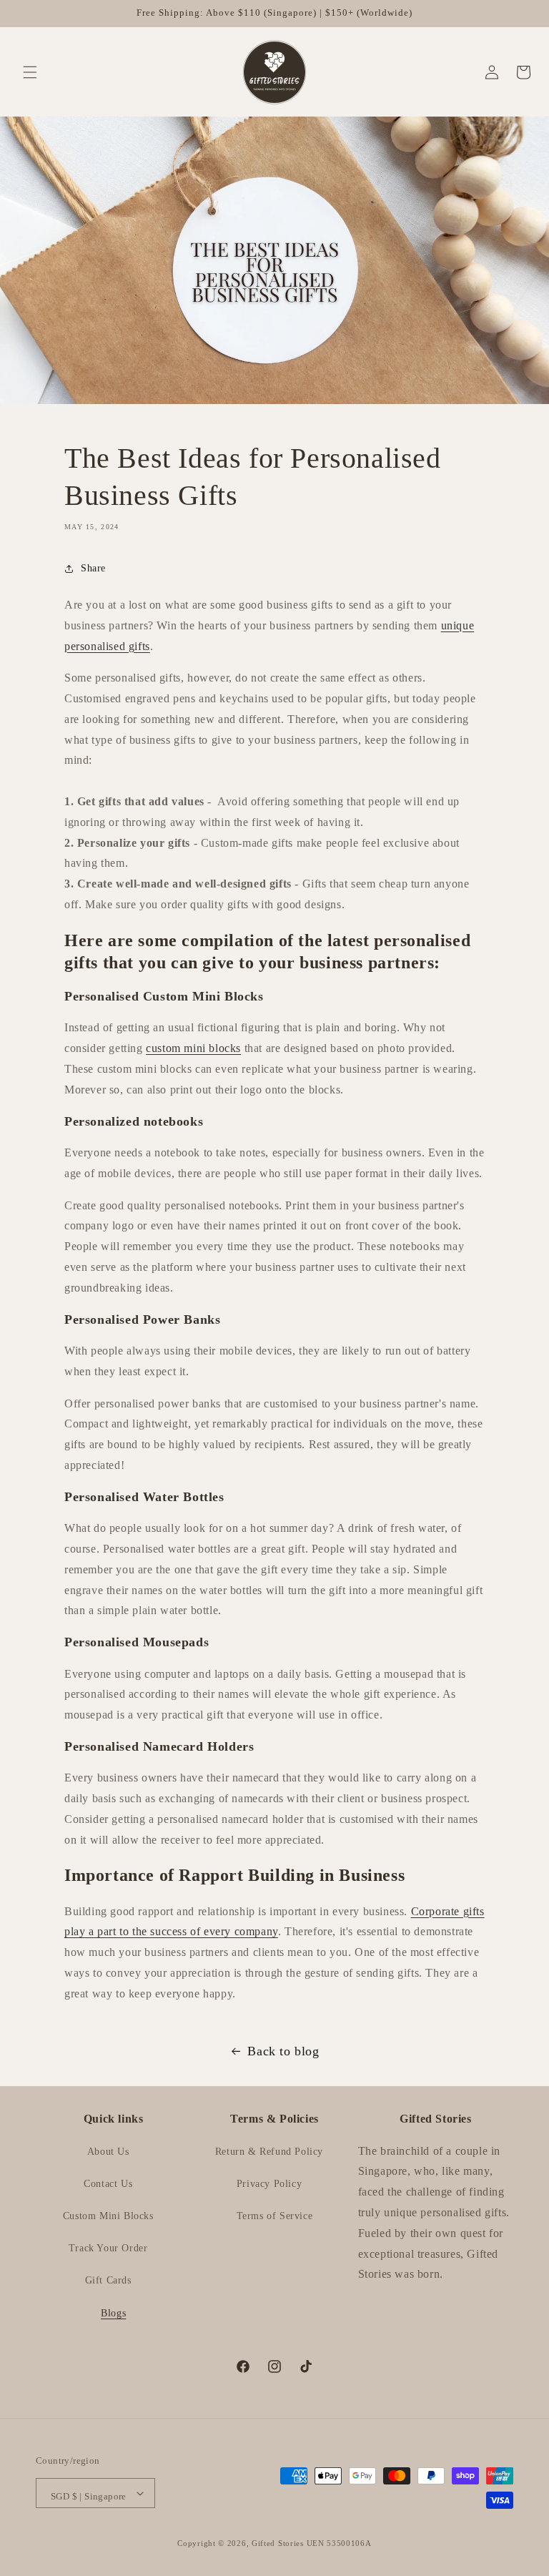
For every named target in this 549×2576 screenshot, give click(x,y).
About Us (108, 2152)
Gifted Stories (278, 2543)
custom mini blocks (193, 1048)
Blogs (113, 2313)
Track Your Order (108, 2248)
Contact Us (108, 2184)
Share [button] (93, 568)
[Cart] (518, 72)
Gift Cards (108, 2280)
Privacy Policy (269, 2184)
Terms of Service (275, 2216)
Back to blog (283, 2051)
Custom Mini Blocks (108, 2216)
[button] (30, 72)
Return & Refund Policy (269, 2152)
